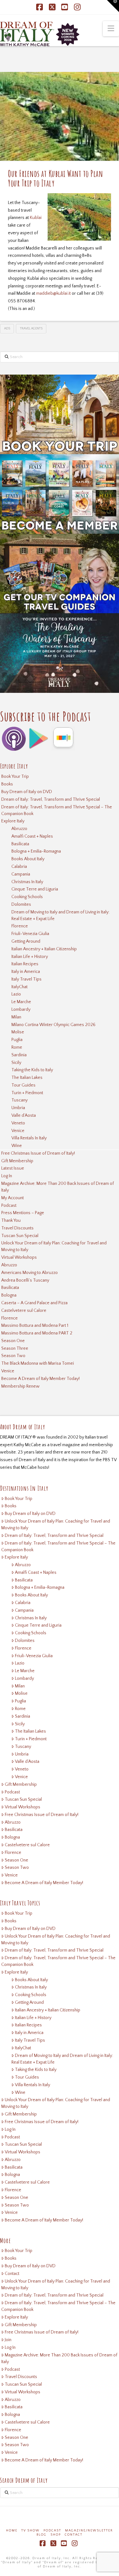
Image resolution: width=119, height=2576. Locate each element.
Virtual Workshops (19, 1257)
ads (7, 329)
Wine (17, 1146)
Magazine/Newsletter (89, 2531)
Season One (13, 1341)
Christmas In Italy (27, 882)
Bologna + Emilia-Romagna (36, 851)
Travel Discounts (17, 1228)
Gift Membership (17, 1161)
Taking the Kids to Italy (32, 1070)
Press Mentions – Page (23, 1213)
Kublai (36, 218)
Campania (21, 874)
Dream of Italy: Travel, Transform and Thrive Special (51, 799)
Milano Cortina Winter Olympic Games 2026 (53, 1025)
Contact (12, 2274)
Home (12, 2531)
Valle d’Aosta (24, 1116)
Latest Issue (13, 1168)
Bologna (9, 1295)
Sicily (16, 1063)
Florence (20, 926)
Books (7, 784)
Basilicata (20, 844)
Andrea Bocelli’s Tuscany (25, 1280)
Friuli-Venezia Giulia (30, 934)
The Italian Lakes (27, 1078)
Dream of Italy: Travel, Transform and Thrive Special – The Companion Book (57, 810)
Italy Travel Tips (26, 979)
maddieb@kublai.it (53, 293)
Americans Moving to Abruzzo (30, 1273)
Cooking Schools (27, 897)
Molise (18, 1032)
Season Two (13, 1356)
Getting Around (26, 941)
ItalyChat (20, 987)
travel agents (31, 329)
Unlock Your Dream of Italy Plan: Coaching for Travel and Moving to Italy (54, 1246)
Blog (42, 2535)
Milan (16, 1017)
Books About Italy (28, 859)
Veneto (18, 1123)
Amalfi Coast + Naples (32, 836)
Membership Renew (20, 1386)
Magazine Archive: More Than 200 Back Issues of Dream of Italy (58, 1187)
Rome (17, 1047)
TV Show (30, 2531)
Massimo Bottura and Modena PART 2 (37, 1333)
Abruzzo (19, 829)
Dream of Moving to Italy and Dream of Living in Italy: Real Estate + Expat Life (60, 915)
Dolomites (21, 904)
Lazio (16, 994)
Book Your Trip (15, 777)
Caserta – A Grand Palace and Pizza (34, 1303)
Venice (18, 1131)
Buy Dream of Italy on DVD (27, 792)
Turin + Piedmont (27, 1093)
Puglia (17, 1040)
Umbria (18, 1108)
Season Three (15, 1348)
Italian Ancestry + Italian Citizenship (44, 949)
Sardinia (19, 1055)
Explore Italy (13, 821)
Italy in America (26, 972)
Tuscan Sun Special (20, 1236)
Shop (56, 2535)
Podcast (9, 1206)
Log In (7, 1176)
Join (8, 2340)
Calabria (19, 867)
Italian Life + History (30, 957)
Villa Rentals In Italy (29, 1138)
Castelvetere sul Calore (24, 1311)
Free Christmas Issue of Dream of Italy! (38, 1153)
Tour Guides (23, 1085)
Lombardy (21, 1010)
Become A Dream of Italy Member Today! (40, 1379)
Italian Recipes (25, 964)
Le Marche (21, 1002)
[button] (111, 29)
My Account (13, 1198)
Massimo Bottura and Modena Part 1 (35, 1326)
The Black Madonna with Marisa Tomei (38, 1363)
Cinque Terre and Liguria (35, 889)
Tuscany (20, 1100)
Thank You (11, 1221)
